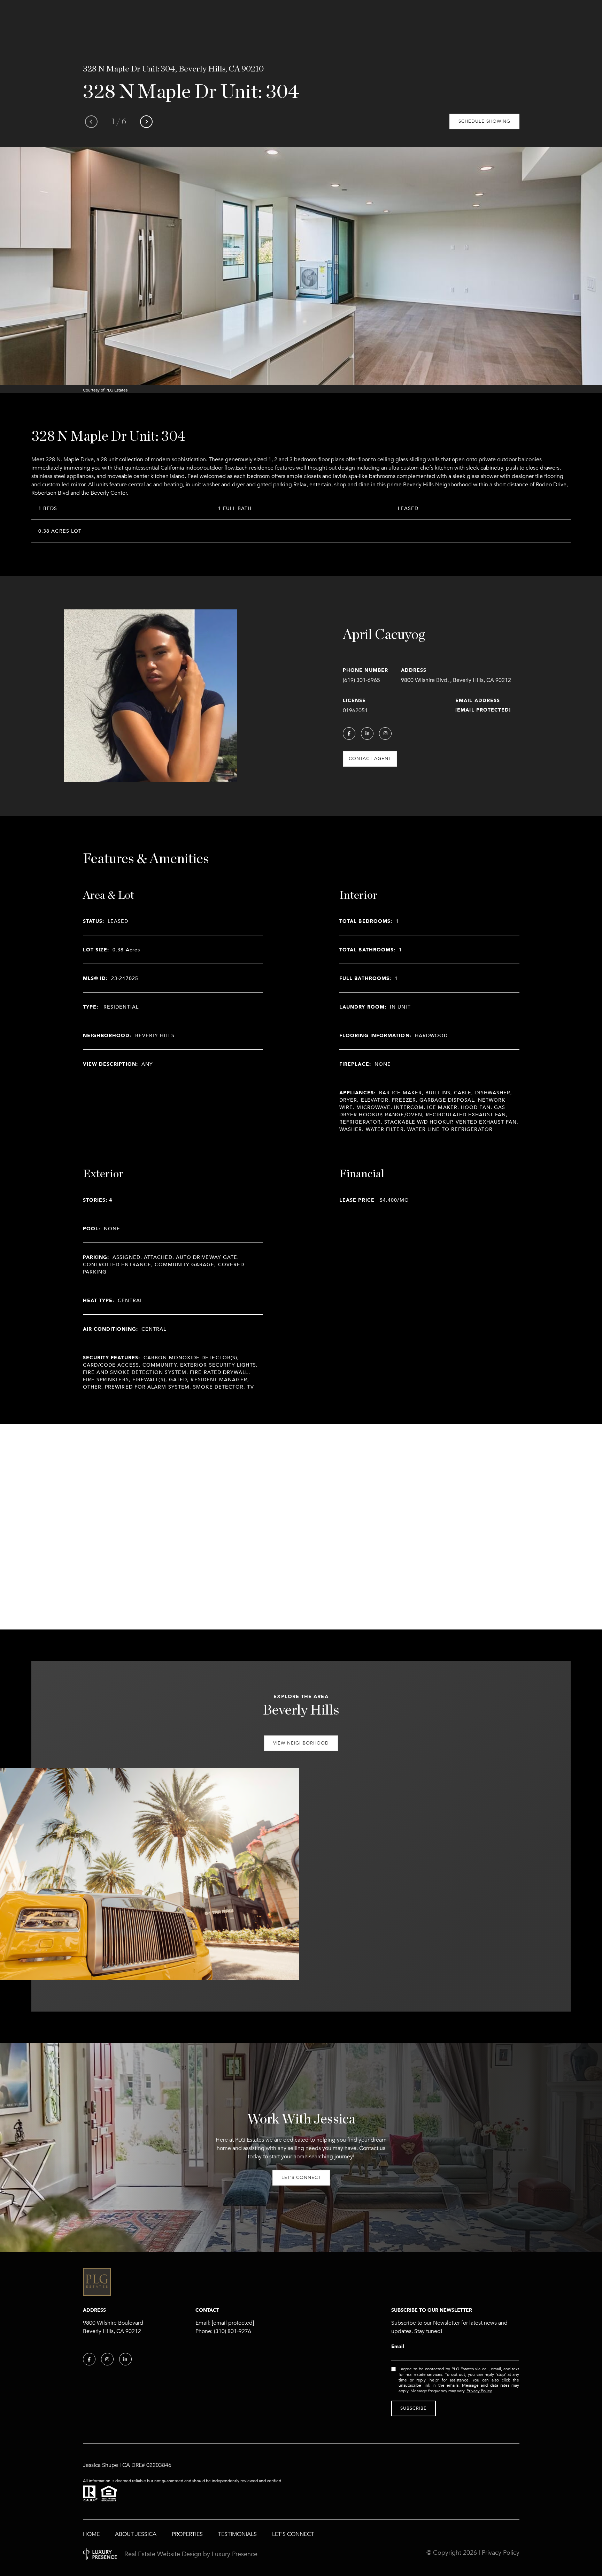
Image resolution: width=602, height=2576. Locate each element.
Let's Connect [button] (301, 2178)
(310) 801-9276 (233, 2331)
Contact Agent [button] (370, 759)
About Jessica (136, 2534)
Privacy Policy (479, 2391)
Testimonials (237, 2534)
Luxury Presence (235, 2554)
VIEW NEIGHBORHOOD (301, 1743)
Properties (187, 2534)
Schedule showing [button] (484, 121)
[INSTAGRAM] (385, 734)
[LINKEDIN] (367, 734)
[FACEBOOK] (349, 734)
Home (91, 2534)
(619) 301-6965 (361, 680)
